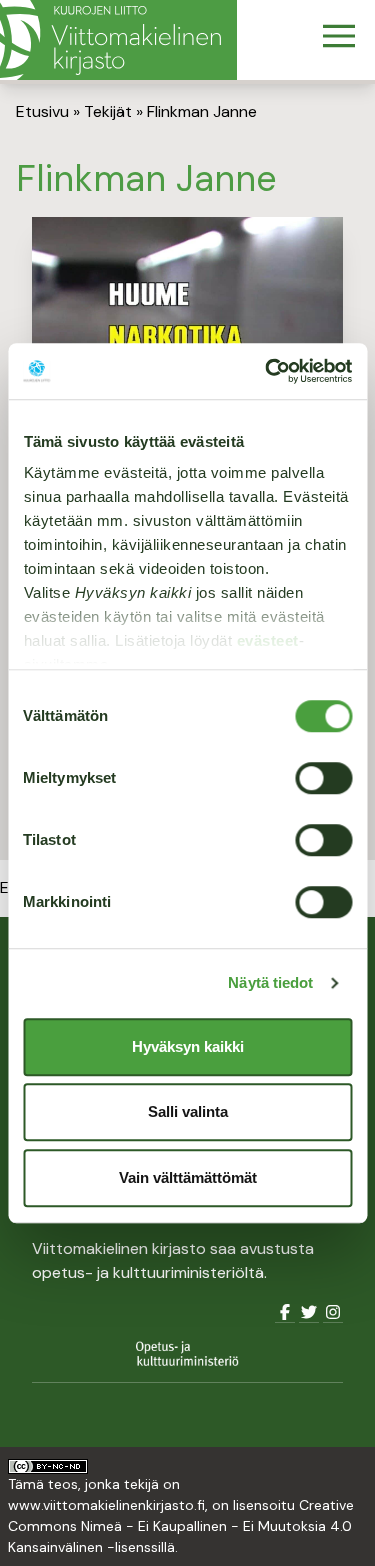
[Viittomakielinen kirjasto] (118, 40)
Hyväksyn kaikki (188, 1046)
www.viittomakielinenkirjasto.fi (106, 1505)
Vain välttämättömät (188, 1177)
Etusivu (42, 111)
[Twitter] (309, 1312)
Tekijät (108, 111)
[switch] (323, 778)
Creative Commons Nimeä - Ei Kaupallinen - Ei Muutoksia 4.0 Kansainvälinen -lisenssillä (181, 1526)
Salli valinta (188, 1111)
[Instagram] (333, 1312)
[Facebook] (285, 1312)
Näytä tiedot (270, 982)
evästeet (267, 640)
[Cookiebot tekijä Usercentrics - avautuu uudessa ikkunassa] (267, 371)
